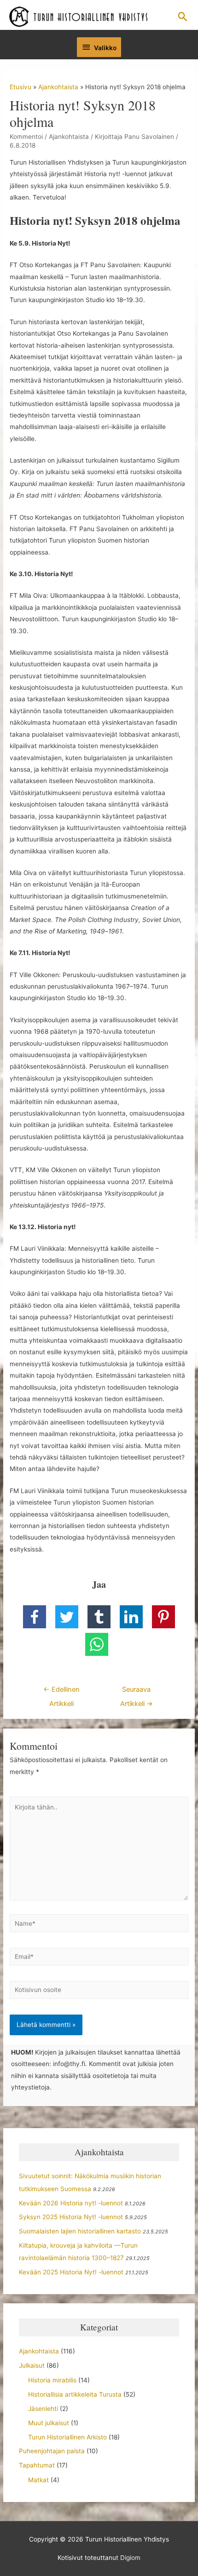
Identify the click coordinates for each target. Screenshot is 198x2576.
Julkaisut (32, 2365)
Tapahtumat (37, 2465)
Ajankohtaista (69, 137)
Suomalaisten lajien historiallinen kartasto (80, 2231)
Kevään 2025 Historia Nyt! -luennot (71, 2272)
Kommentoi (26, 137)
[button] (183, 17)
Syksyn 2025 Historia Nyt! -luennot (71, 2217)
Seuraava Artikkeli (137, 1692)
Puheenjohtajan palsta (52, 2451)
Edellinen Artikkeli (61, 1692)
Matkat (38, 2480)
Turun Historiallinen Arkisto (67, 2437)
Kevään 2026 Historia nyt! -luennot (71, 2203)
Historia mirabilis (52, 2380)
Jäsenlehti (43, 2409)
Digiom (130, 2558)
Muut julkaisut (49, 2423)
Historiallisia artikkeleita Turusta (75, 2394)
